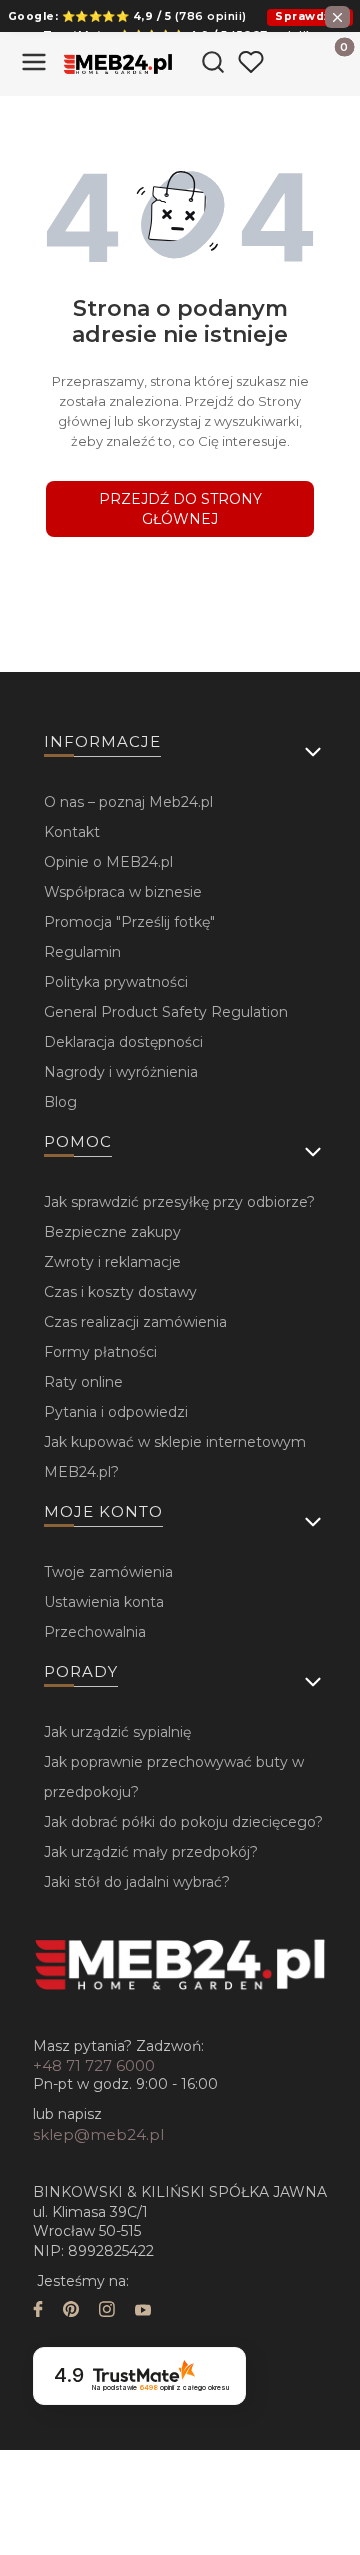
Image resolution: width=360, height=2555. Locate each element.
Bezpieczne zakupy (112, 1232)
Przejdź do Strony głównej (180, 509)
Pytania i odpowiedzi (116, 1412)
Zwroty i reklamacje (112, 1262)
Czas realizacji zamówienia (135, 1322)
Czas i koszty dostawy (120, 1292)
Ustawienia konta (104, 1602)
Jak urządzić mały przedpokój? (151, 1852)
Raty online (83, 1382)
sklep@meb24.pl (98, 2134)
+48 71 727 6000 (94, 2065)
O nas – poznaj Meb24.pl (128, 802)
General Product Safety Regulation (166, 1012)
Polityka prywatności (116, 982)
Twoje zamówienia (108, 1572)
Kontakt (72, 832)
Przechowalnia (95, 1632)
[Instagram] (107, 2311)
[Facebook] (38, 2311)
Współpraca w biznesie (123, 892)
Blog (60, 1102)
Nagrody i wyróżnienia (121, 1072)
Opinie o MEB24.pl (108, 862)
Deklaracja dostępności (123, 1042)
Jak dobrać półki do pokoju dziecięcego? (183, 1822)
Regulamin (82, 952)
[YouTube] (143, 2311)
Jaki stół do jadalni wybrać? (137, 1882)
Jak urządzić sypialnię (117, 1732)
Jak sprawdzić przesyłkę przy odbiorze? (179, 1202)
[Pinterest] (71, 2311)
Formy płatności (100, 1352)
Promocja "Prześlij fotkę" (129, 922)
